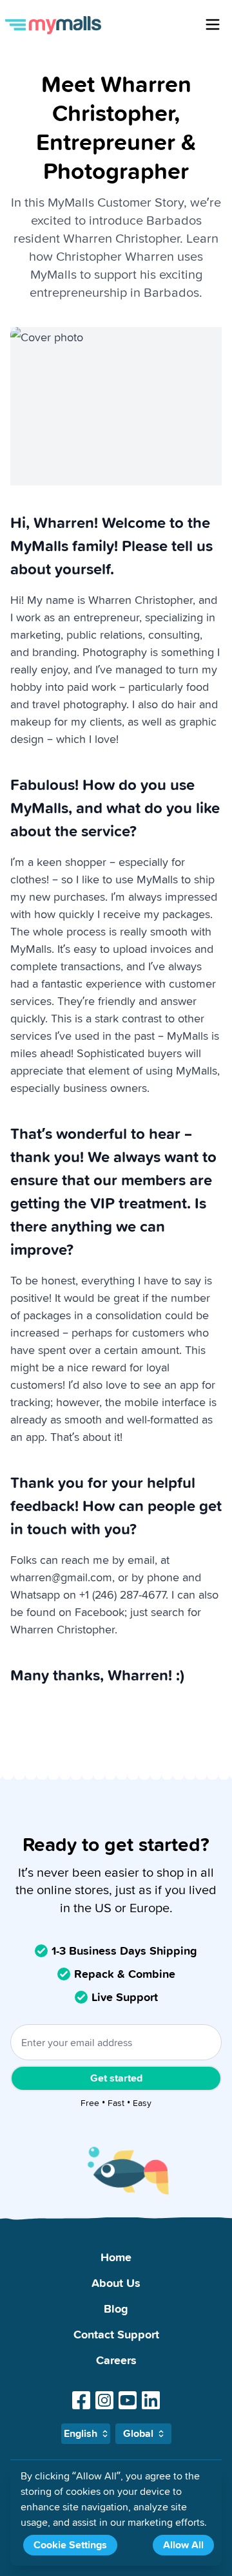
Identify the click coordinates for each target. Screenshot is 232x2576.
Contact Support (116, 2334)
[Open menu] (213, 24)
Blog (116, 2308)
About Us (116, 2283)
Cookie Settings (70, 2545)
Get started (116, 2078)
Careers (116, 2360)
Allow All (183, 2545)
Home (116, 2257)
